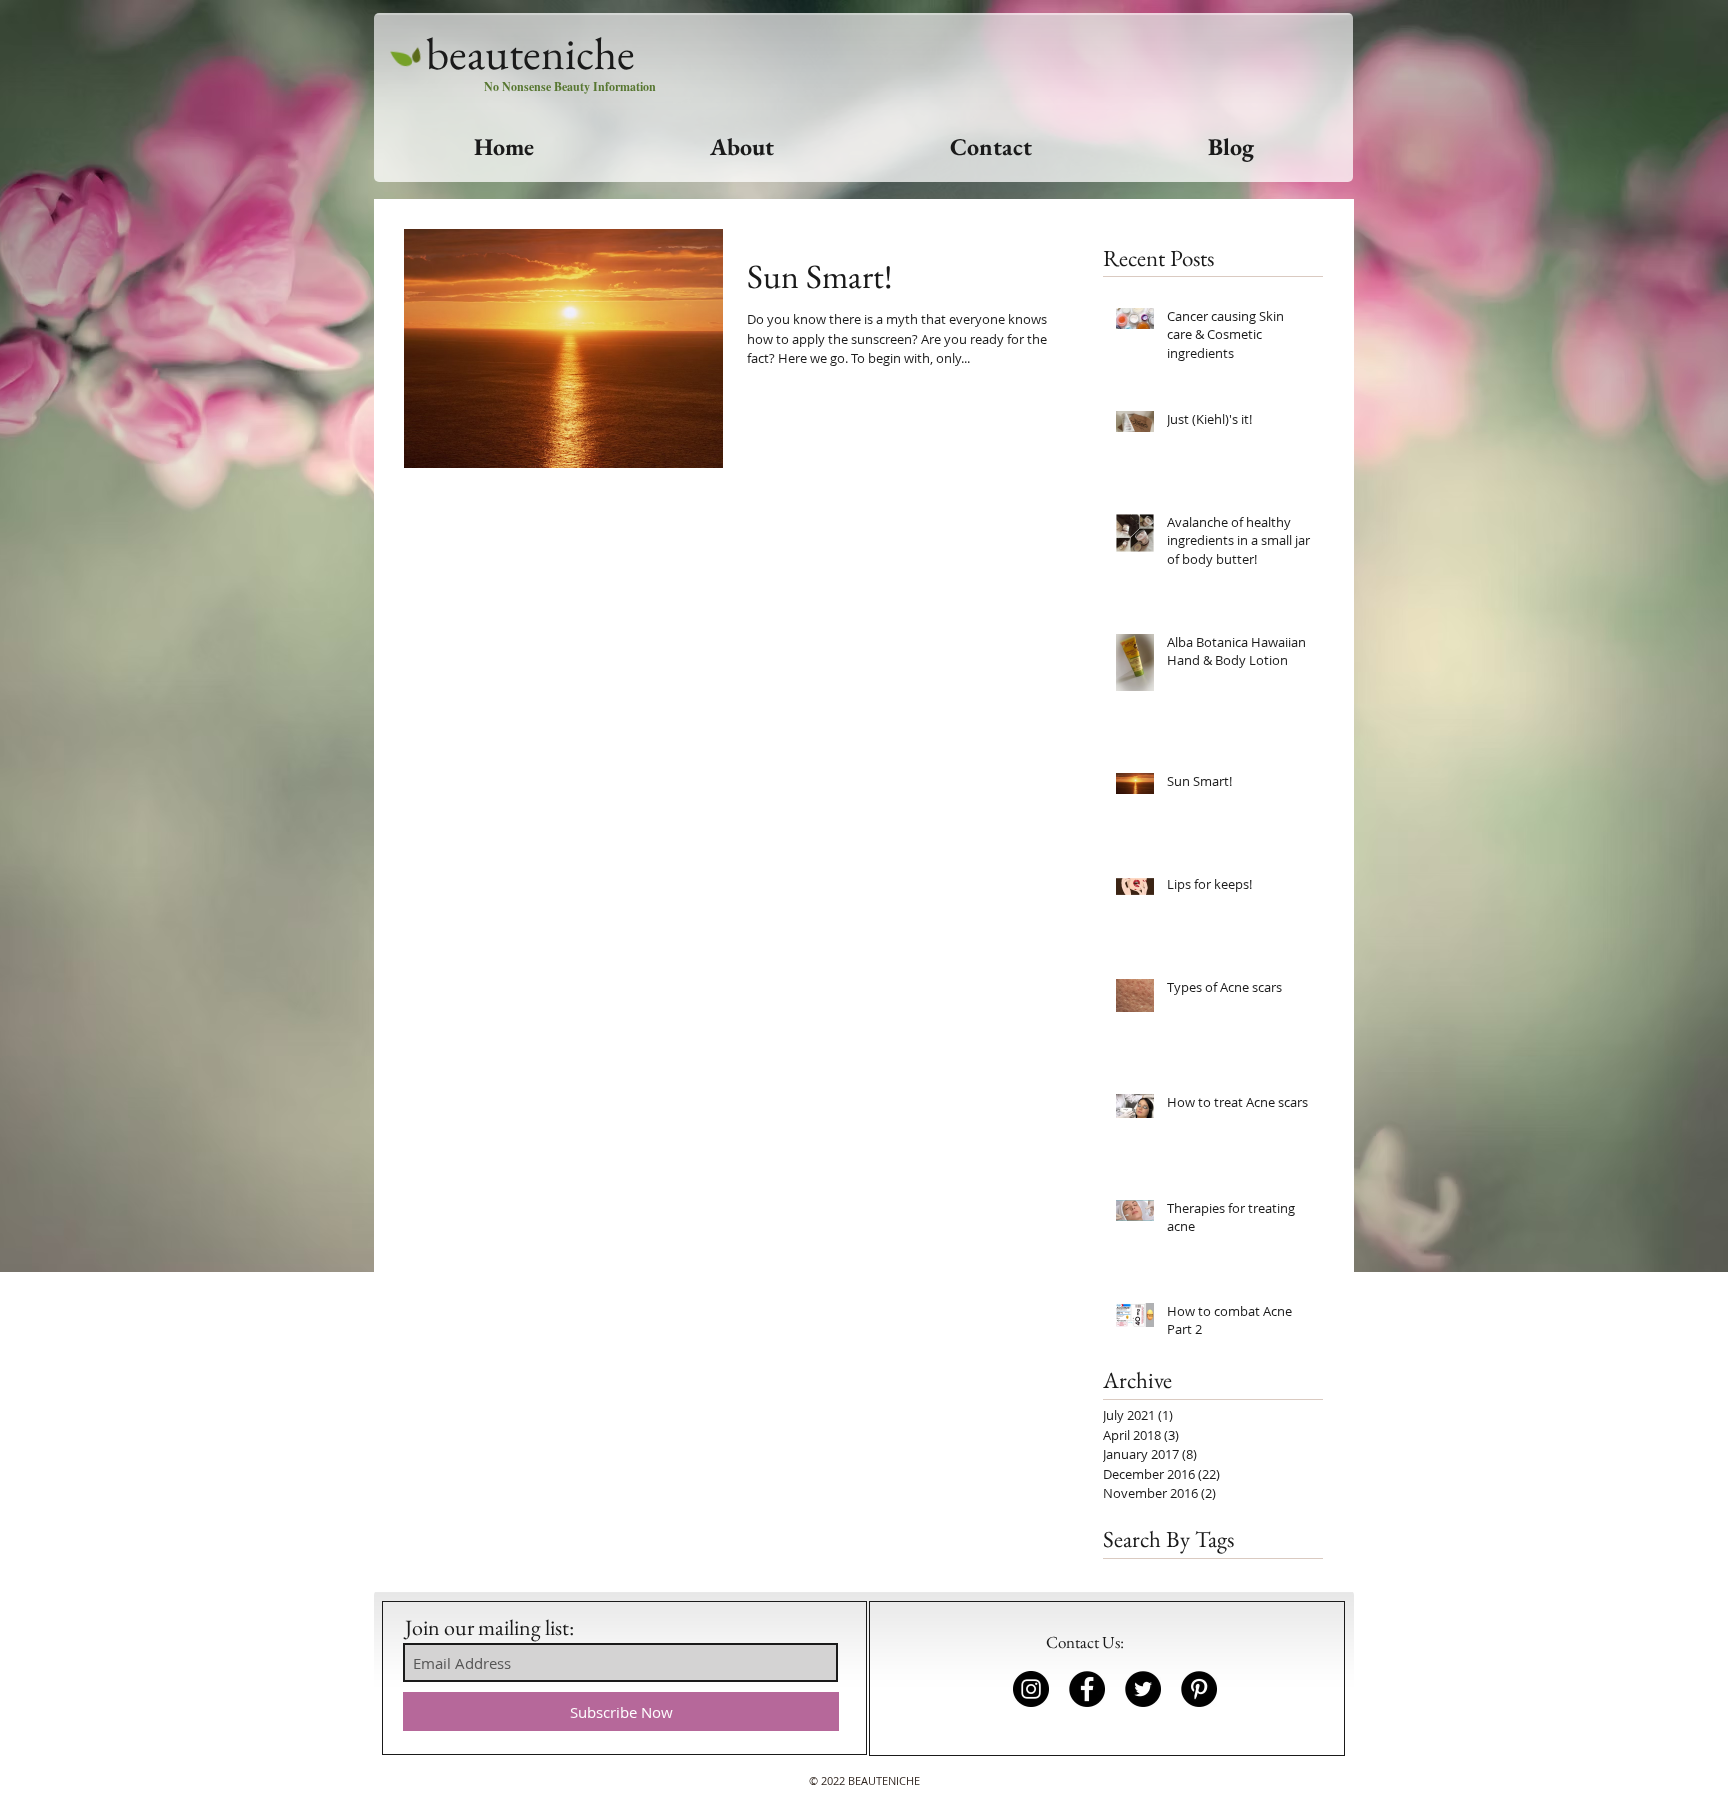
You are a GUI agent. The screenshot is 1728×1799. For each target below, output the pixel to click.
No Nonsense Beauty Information (570, 86)
